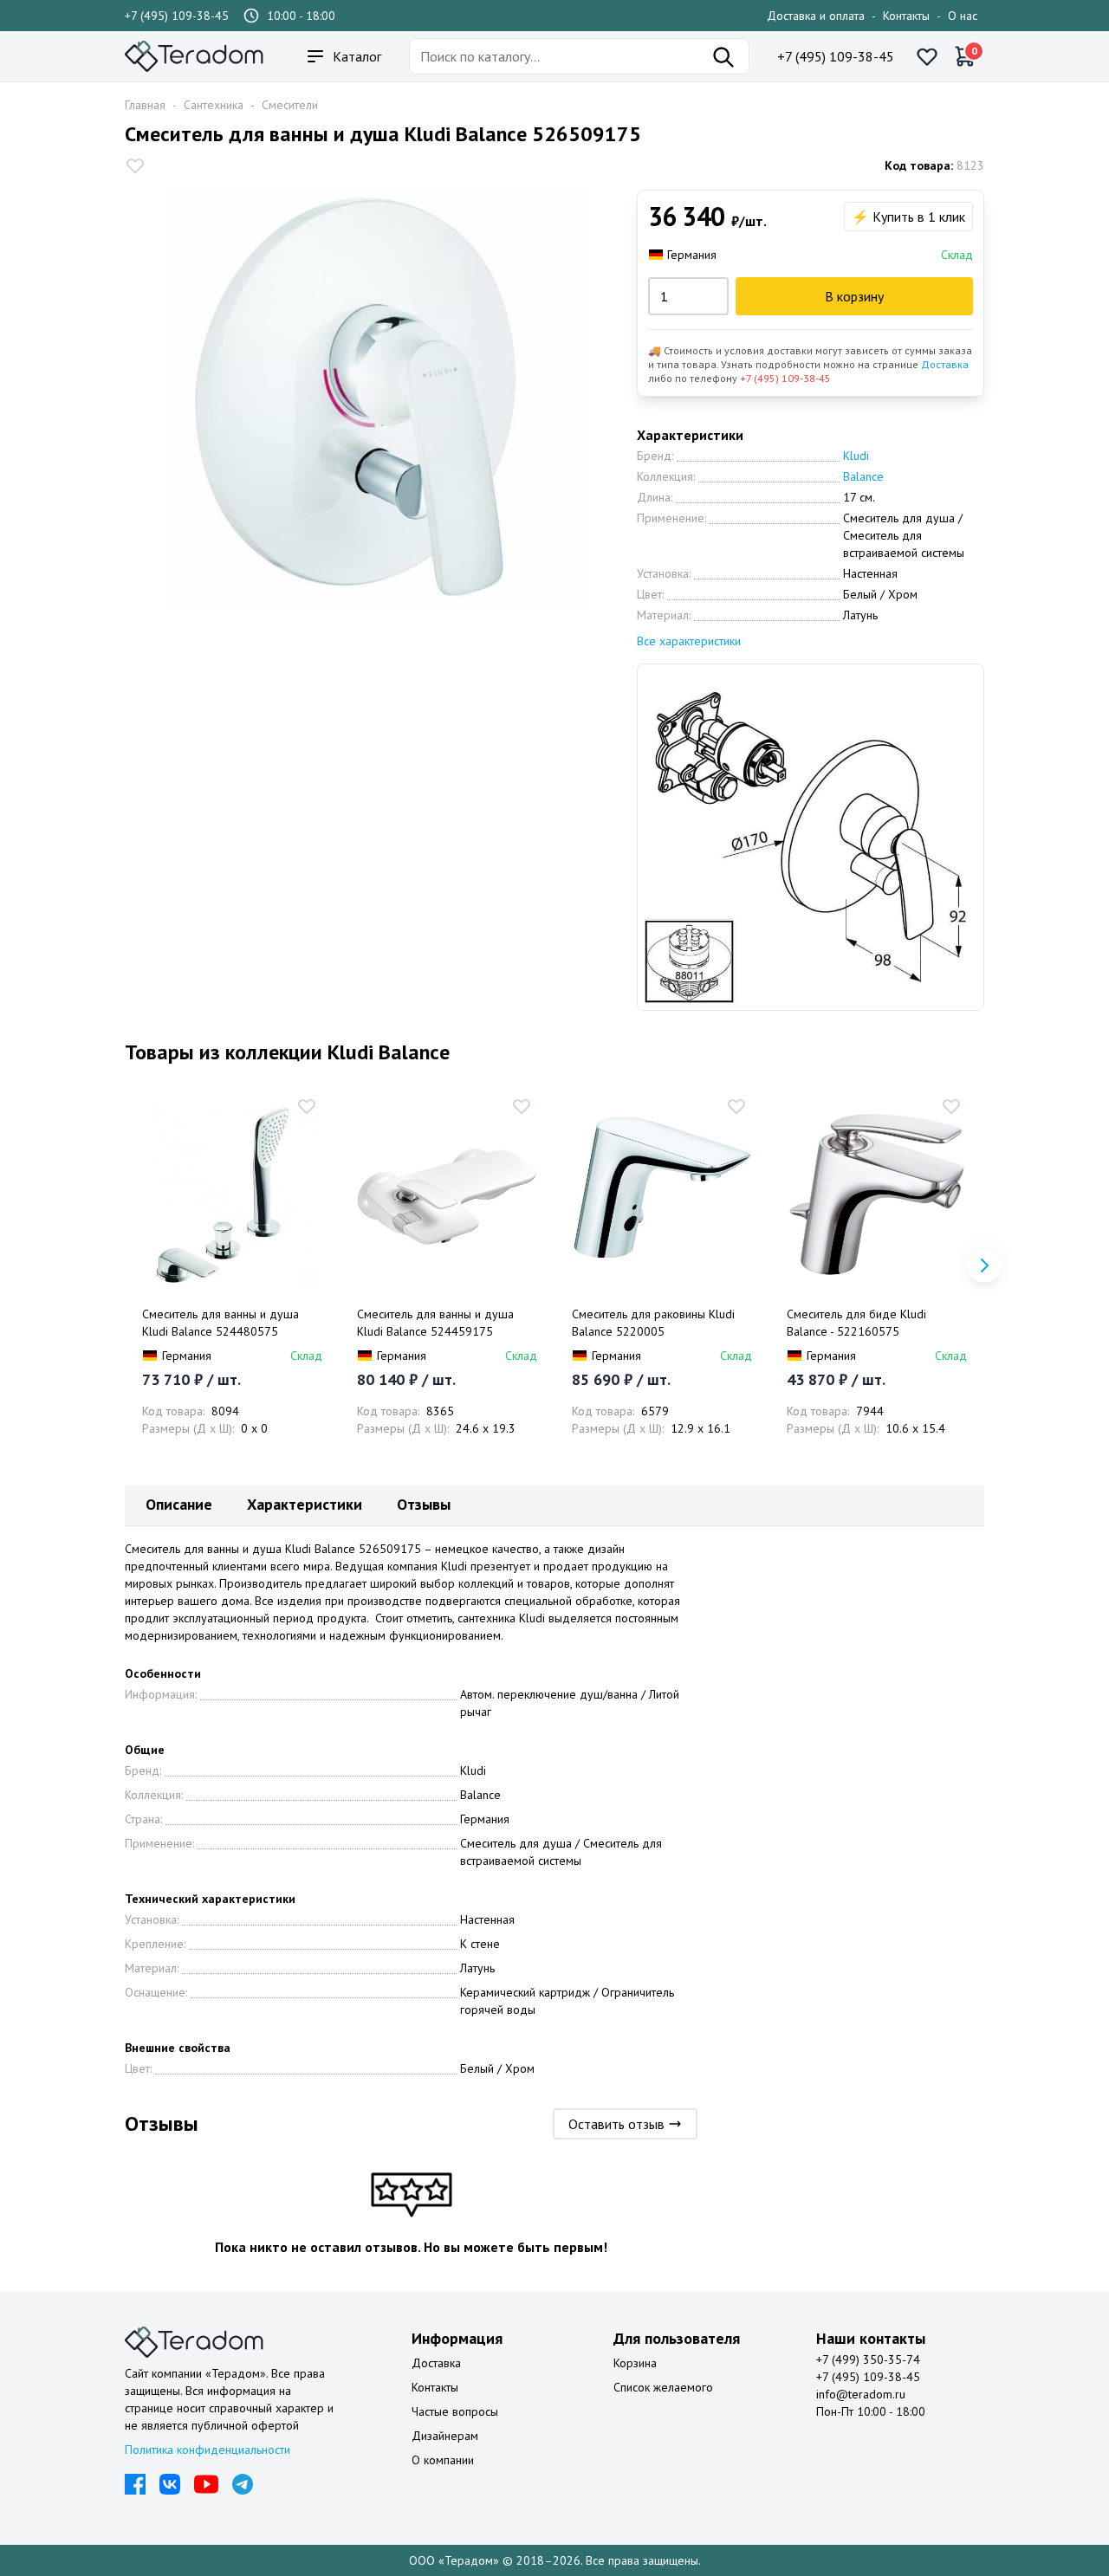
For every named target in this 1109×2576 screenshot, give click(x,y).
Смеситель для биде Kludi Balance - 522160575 (856, 1323)
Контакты (906, 16)
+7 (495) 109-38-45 (177, 16)
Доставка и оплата (816, 16)
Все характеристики (689, 641)
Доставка (945, 364)
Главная (145, 105)
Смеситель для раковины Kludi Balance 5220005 (653, 1323)
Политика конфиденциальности (208, 2450)
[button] (984, 1265)
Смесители (290, 105)
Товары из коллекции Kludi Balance (287, 1052)
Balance (863, 476)
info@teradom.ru (861, 2394)
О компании (443, 2460)
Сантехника (214, 105)
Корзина (635, 2363)
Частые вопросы (455, 2411)
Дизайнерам (445, 2436)
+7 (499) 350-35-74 (868, 2359)
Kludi (856, 456)
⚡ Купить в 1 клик (908, 217)
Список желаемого (663, 2387)
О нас (963, 16)
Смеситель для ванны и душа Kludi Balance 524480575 (221, 1323)
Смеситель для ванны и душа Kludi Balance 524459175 (435, 1323)
